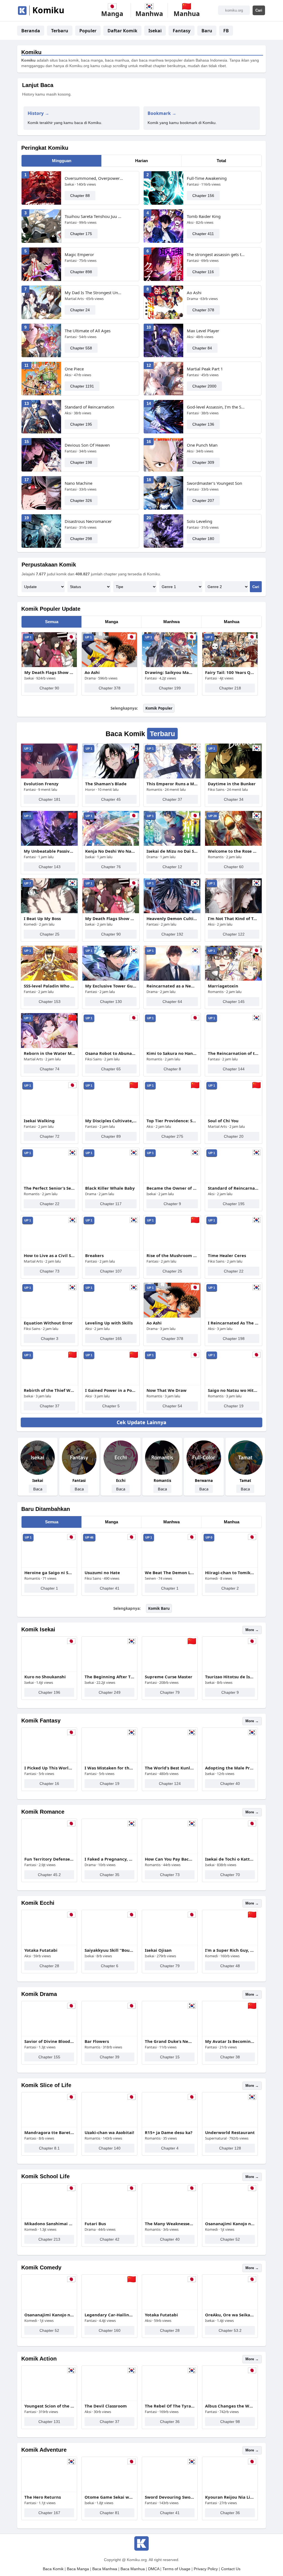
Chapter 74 (50, 1069)
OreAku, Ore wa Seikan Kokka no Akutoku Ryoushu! (230, 2315)
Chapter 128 (230, 2148)
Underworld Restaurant (230, 2132)
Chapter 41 (110, 1588)
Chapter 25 (50, 934)
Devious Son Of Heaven (87, 445)
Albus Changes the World (230, 2406)
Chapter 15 (170, 2057)
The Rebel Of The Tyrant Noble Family (170, 2406)
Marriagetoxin (223, 986)
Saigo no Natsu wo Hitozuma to (234, 1390)
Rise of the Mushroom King (172, 1255)
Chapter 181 (50, 799)
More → (252, 1630)
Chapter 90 (49, 688)
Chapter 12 (172, 867)
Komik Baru (159, 1608)
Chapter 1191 (82, 386)
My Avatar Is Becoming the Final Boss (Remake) (230, 2041)
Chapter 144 (234, 1069)
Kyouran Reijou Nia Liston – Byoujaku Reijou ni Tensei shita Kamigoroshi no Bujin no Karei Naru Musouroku (230, 2497)
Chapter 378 (203, 310)
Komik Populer (159, 708)
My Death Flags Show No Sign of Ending (49, 672)
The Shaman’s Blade (106, 784)
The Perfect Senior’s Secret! (49, 1188)
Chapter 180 (203, 539)
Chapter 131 (49, 2422)
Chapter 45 (111, 799)
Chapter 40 (230, 1784)
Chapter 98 (230, 2422)
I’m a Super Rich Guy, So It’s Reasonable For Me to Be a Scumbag (230, 1950)
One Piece (74, 369)
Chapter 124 (170, 1784)
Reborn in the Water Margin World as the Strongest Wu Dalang (49, 1053)
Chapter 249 (110, 1692)
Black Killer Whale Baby (110, 1188)
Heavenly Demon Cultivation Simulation (172, 918)
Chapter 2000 (204, 386)
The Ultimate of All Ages (88, 331)
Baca (38, 1489)
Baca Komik (53, 2569)
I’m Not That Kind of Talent (234, 918)
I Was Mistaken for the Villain (109, 1768)
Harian (141, 161)
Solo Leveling (200, 521)
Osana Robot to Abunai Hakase (111, 1053)
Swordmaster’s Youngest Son (214, 483)
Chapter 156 (203, 196)
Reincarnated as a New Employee (172, 986)
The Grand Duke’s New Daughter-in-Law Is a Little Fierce (170, 2041)
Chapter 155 (49, 2057)
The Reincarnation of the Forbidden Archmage (234, 1053)
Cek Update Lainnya (141, 1422)
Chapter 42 (110, 2239)
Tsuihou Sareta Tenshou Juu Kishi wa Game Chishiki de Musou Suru (94, 216)
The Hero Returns (43, 2497)
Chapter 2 (230, 1588)
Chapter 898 (81, 272)
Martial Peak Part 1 (205, 369)
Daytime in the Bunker (232, 784)
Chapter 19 (234, 1406)
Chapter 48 (230, 1966)
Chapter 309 (203, 462)
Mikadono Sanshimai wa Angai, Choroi (49, 2224)
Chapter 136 (203, 424)
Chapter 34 (234, 799)
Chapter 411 (203, 234)
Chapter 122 (234, 934)
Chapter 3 (50, 1339)
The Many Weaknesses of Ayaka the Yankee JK (170, 2224)
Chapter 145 (234, 1002)
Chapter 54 (172, 1406)
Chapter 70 (230, 1875)
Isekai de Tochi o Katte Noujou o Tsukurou (230, 1859)
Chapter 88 (80, 196)
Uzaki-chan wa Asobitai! (109, 2132)
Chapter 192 (172, 934)
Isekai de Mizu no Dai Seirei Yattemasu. (172, 851)
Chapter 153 (50, 1002)
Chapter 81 (110, 2513)
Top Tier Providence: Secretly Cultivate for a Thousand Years (172, 1121)
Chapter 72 (50, 1136)
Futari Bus (95, 2224)
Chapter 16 (49, 1784)
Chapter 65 (111, 1069)
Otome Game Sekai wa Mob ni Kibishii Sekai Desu (109, 2497)
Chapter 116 (203, 272)
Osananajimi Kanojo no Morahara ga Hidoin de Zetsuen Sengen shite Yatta (230, 2224)
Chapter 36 (170, 2422)
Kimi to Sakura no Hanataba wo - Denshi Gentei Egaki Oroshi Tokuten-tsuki (172, 1053)
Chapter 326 (81, 501)
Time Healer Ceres (227, 1255)
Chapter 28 (49, 1966)
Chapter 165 (111, 1339)
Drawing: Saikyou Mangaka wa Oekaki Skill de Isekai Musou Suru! (170, 672)
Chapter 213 (49, 2239)
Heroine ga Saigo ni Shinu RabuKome (49, 1573)
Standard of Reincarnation (89, 407)
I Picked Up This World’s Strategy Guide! (49, 1768)
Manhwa (171, 622)
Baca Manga (78, 2569)
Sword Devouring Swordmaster (170, 2497)
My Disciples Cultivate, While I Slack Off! (111, 1121)
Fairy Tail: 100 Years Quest (230, 672)
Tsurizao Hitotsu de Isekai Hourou (230, 1677)
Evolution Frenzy (41, 784)
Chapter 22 (50, 1204)
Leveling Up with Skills (109, 1323)
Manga (112, 622)
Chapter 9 (172, 1204)
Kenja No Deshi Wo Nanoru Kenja (111, 851)
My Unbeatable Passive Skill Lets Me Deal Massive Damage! (49, 851)
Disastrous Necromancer (88, 521)
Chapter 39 (110, 2057)
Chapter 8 (172, 1069)
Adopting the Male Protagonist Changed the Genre (230, 1768)
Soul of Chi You (223, 1121)
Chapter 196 (49, 1692)
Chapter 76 (111, 867)
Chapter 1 (49, 1588)
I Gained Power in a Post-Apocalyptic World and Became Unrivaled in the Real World (111, 1390)
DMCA (154, 2569)
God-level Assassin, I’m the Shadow (216, 407)
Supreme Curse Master (169, 1677)
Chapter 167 (49, 2513)
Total (221, 161)
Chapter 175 (81, 234)
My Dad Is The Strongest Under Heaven (94, 293)
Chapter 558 (81, 348)
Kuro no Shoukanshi (45, 1677)
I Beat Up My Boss (42, 918)
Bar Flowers (97, 2041)
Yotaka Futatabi (41, 1950)
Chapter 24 (80, 310)
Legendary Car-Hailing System (109, 2315)
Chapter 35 (110, 1875)
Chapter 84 (202, 348)
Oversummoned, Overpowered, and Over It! (94, 178)
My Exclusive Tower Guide (111, 986)
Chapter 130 (111, 1002)
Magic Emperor (79, 254)
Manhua (232, 622)
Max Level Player (203, 331)
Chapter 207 (203, 501)
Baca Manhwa (105, 2569)
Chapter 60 (234, 867)
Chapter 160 (110, 2330)
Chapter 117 (111, 1204)
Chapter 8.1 (49, 2148)
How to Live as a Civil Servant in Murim (49, 1255)
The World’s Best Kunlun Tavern (170, 1768)
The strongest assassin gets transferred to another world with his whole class (216, 254)
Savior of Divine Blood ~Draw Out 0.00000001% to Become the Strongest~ (49, 2041)
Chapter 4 (170, 2148)
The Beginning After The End (109, 1677)
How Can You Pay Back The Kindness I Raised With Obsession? (170, 1859)
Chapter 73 (50, 1271)
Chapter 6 (110, 1966)
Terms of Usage (176, 2569)
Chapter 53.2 (230, 2330)
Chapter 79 (170, 1692)
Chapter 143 (50, 867)
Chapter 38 (230, 2057)
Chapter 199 (170, 688)
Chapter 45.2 (49, 1875)
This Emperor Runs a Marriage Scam (172, 784)
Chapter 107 (111, 1271)
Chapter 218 (230, 688)
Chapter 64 (172, 1002)
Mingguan (62, 161)
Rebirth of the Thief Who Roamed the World (49, 1390)
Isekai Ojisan (158, 1950)
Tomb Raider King (204, 216)
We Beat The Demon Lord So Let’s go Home (170, 1573)
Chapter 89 (111, 1136)
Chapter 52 (230, 2239)
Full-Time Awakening (207, 178)
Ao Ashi (194, 293)
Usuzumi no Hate (102, 1573)
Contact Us (231, 2569)
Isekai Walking (39, 1121)
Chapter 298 (81, 539)
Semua (52, 622)
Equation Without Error (48, 1323)
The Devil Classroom (106, 2406)
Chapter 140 (110, 2148)
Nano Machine (78, 483)
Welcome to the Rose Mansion (234, 851)
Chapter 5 (111, 1406)
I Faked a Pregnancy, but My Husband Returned (109, 1859)
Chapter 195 (81, 424)
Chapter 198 (81, 462)
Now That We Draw (167, 1390)
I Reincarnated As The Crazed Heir (234, 1323)
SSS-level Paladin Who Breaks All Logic (49, 986)
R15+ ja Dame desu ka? (169, 2132)
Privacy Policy (206, 2569)
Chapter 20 (234, 1136)
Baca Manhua (133, 2569)
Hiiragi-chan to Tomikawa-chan (230, 1573)
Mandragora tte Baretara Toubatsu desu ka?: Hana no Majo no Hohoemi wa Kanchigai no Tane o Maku (49, 2132)
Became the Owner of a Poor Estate (172, 1188)
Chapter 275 (172, 1136)
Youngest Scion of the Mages (49, 2406)
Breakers (94, 1255)
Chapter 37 (172, 799)
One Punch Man (202, 445)
